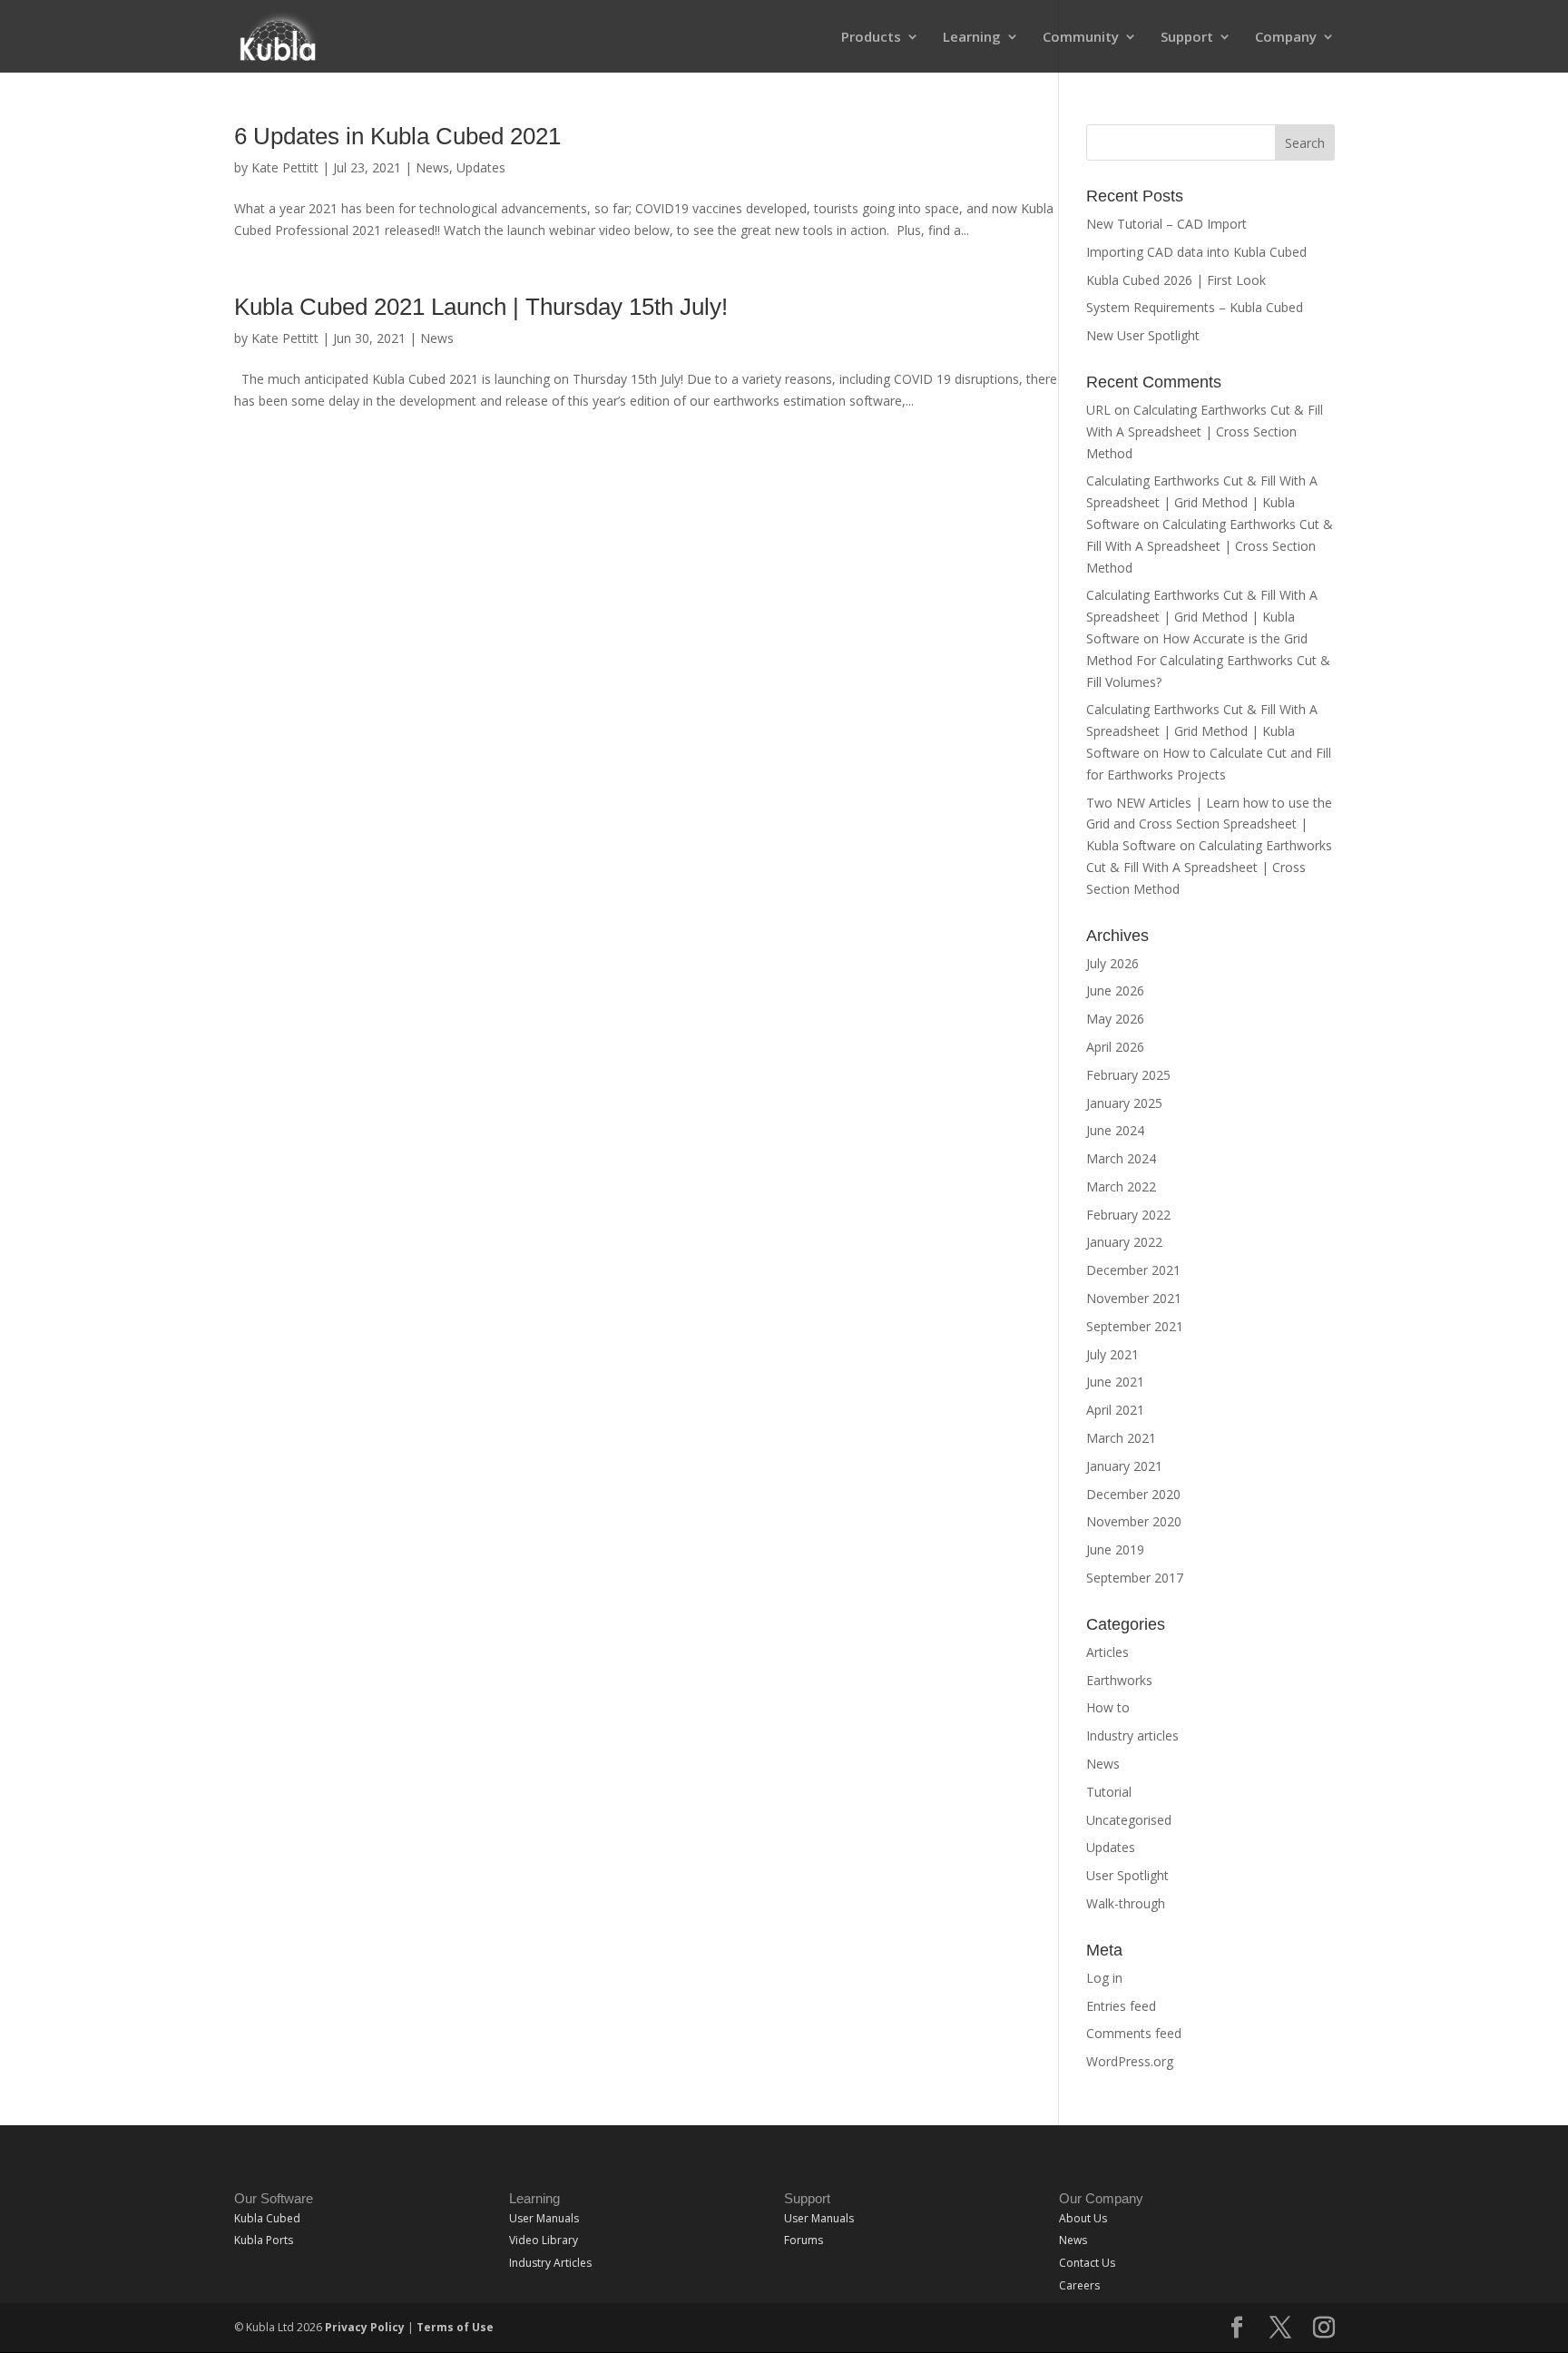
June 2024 (1115, 1130)
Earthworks (1119, 1680)
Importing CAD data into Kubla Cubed (1196, 252)
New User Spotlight (1143, 335)
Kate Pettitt (285, 167)
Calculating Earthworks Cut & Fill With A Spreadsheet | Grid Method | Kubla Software (1202, 502)
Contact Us (1087, 2263)
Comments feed (1134, 2033)
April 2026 (1115, 1047)
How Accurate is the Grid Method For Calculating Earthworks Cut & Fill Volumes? (1208, 660)
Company (1286, 38)
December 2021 (1133, 1270)
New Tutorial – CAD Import (1166, 224)
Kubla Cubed (267, 2218)
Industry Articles (550, 2263)
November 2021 (1134, 1298)
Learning (972, 38)
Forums (804, 2240)
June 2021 (1115, 1382)
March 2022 (1121, 1186)
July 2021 (1112, 1354)
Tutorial (1109, 1792)
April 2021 (1115, 1410)
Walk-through (1126, 1903)
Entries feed (1121, 2006)
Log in (1104, 1978)
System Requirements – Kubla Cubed (1195, 307)
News (432, 167)
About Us (1083, 2218)
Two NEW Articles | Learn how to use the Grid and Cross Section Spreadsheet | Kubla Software (1209, 824)
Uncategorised (1129, 1820)
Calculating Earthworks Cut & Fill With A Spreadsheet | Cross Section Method (1205, 431)
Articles (1107, 1652)
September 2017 (1135, 1578)
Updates (481, 167)
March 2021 (1121, 1438)
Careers (1079, 2285)
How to (1108, 1707)
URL (1098, 410)
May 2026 (1115, 1019)
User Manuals (544, 2218)
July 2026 (1112, 963)
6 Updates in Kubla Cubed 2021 (397, 136)
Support (1187, 38)
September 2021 (1135, 1326)
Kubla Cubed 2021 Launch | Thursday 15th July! (481, 307)
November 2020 (1134, 1521)
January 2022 (1124, 1242)
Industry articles (1132, 1735)
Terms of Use (455, 2327)
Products (871, 38)
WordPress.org (1130, 2061)
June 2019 (1115, 1549)
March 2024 (1121, 1158)
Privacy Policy (365, 2327)
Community (1081, 38)
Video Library (544, 2240)
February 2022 (1128, 1215)
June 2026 (1115, 990)
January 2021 (1124, 1466)
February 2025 (1128, 1075)
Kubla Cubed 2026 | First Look (1176, 280)
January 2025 (1124, 1103)
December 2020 (1133, 1494)
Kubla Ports (264, 2240)
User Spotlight (1127, 1875)
